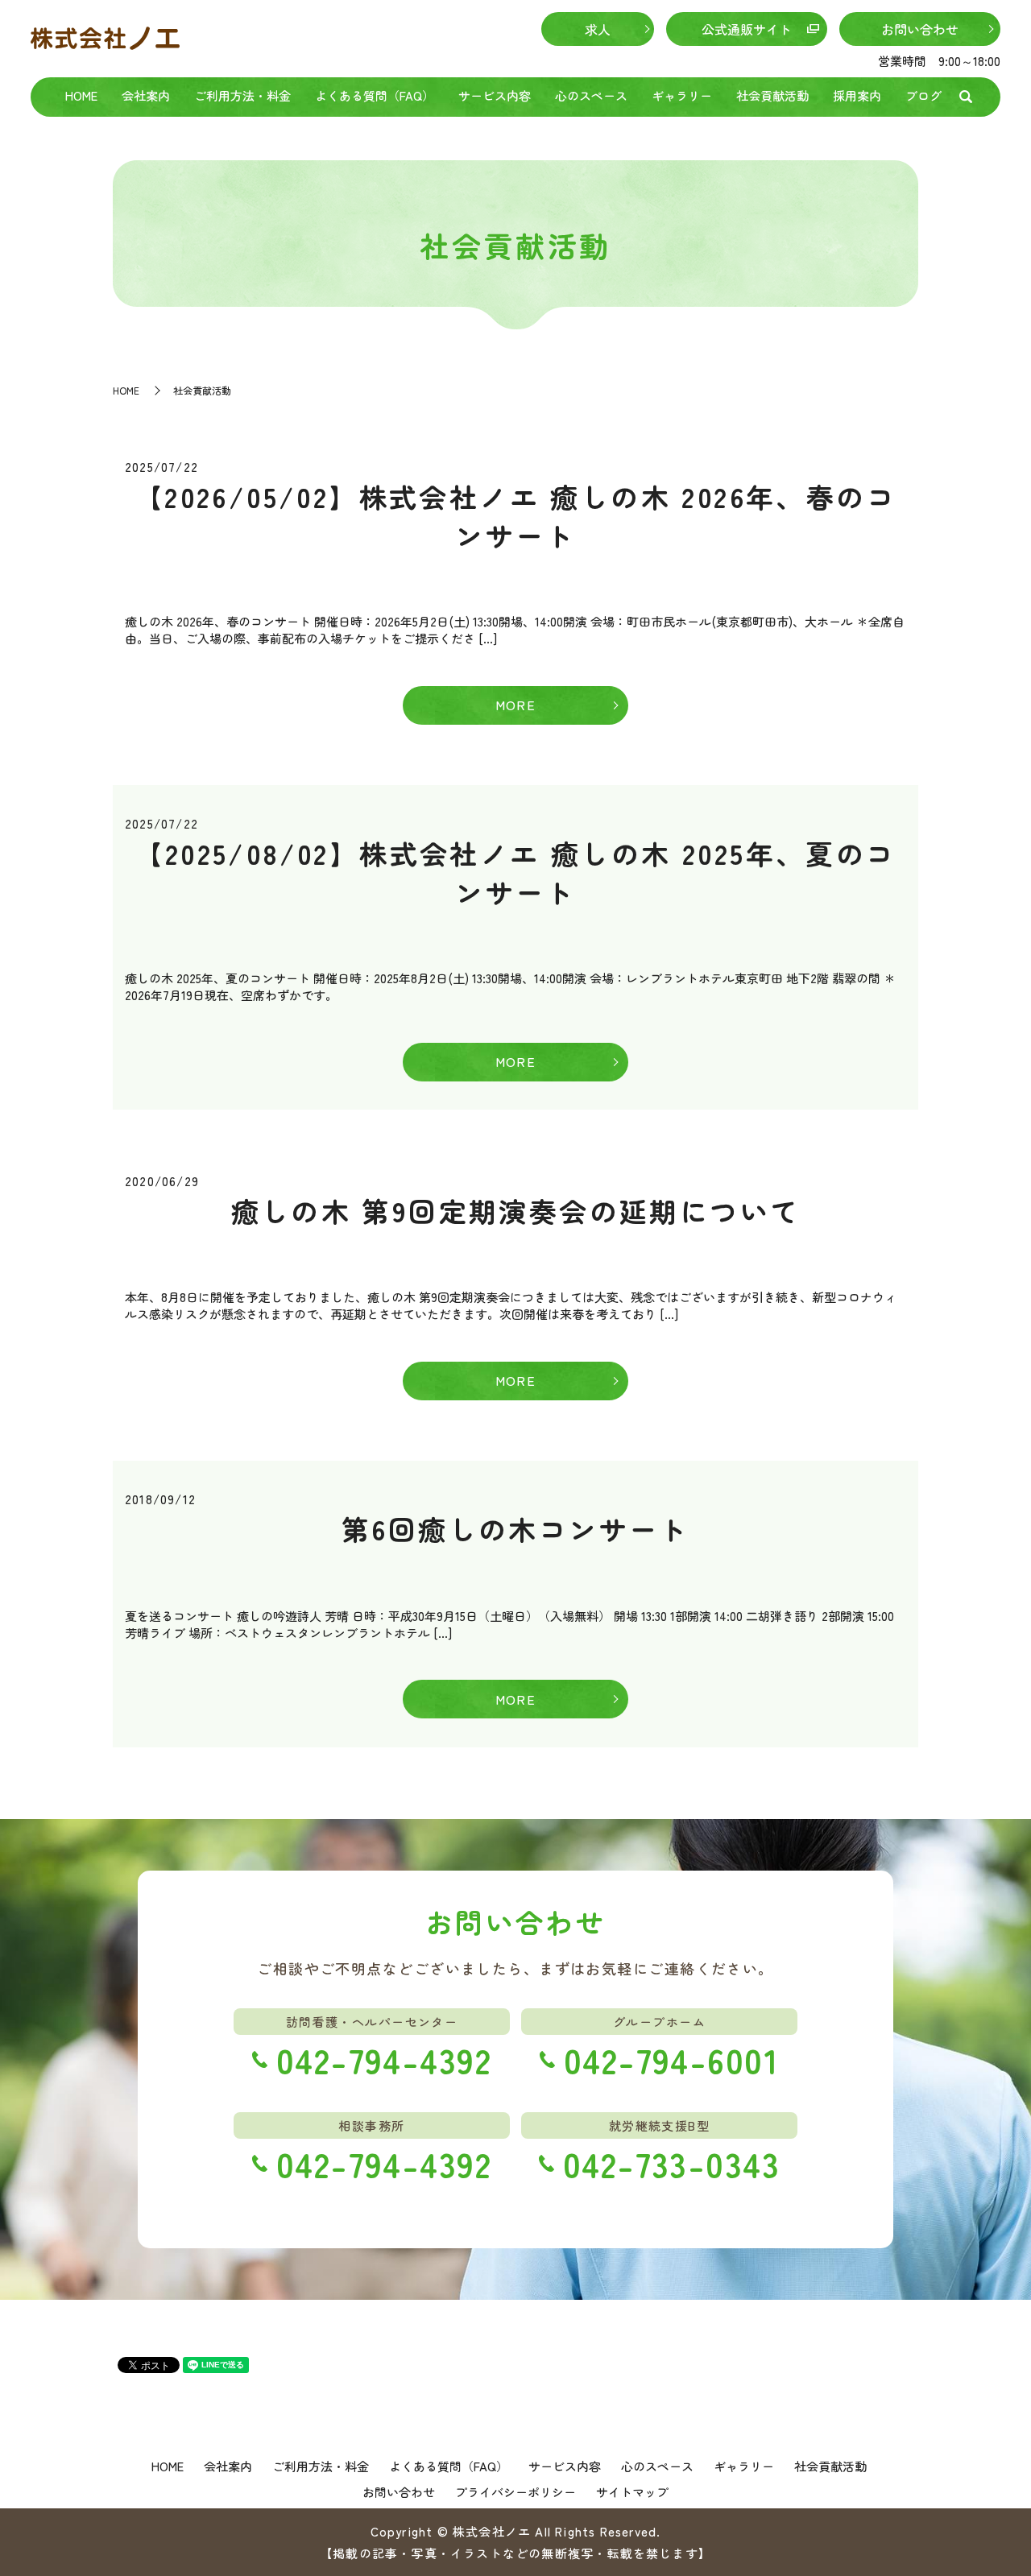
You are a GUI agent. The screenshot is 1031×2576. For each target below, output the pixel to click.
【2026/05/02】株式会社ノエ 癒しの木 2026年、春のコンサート (515, 516)
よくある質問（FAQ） (375, 95)
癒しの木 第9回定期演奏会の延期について (516, 1211)
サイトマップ (632, 2492)
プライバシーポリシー (515, 2492)
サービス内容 (495, 95)
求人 (598, 29)
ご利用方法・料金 (242, 95)
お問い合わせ (920, 29)
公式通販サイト (747, 29)
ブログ (923, 95)
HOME (81, 95)
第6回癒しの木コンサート (515, 1529)
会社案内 (146, 95)
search (966, 97)
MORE (515, 705)
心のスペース (591, 95)
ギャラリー (682, 95)
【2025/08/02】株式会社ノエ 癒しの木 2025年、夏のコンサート (515, 872)
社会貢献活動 (772, 95)
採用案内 (857, 95)
